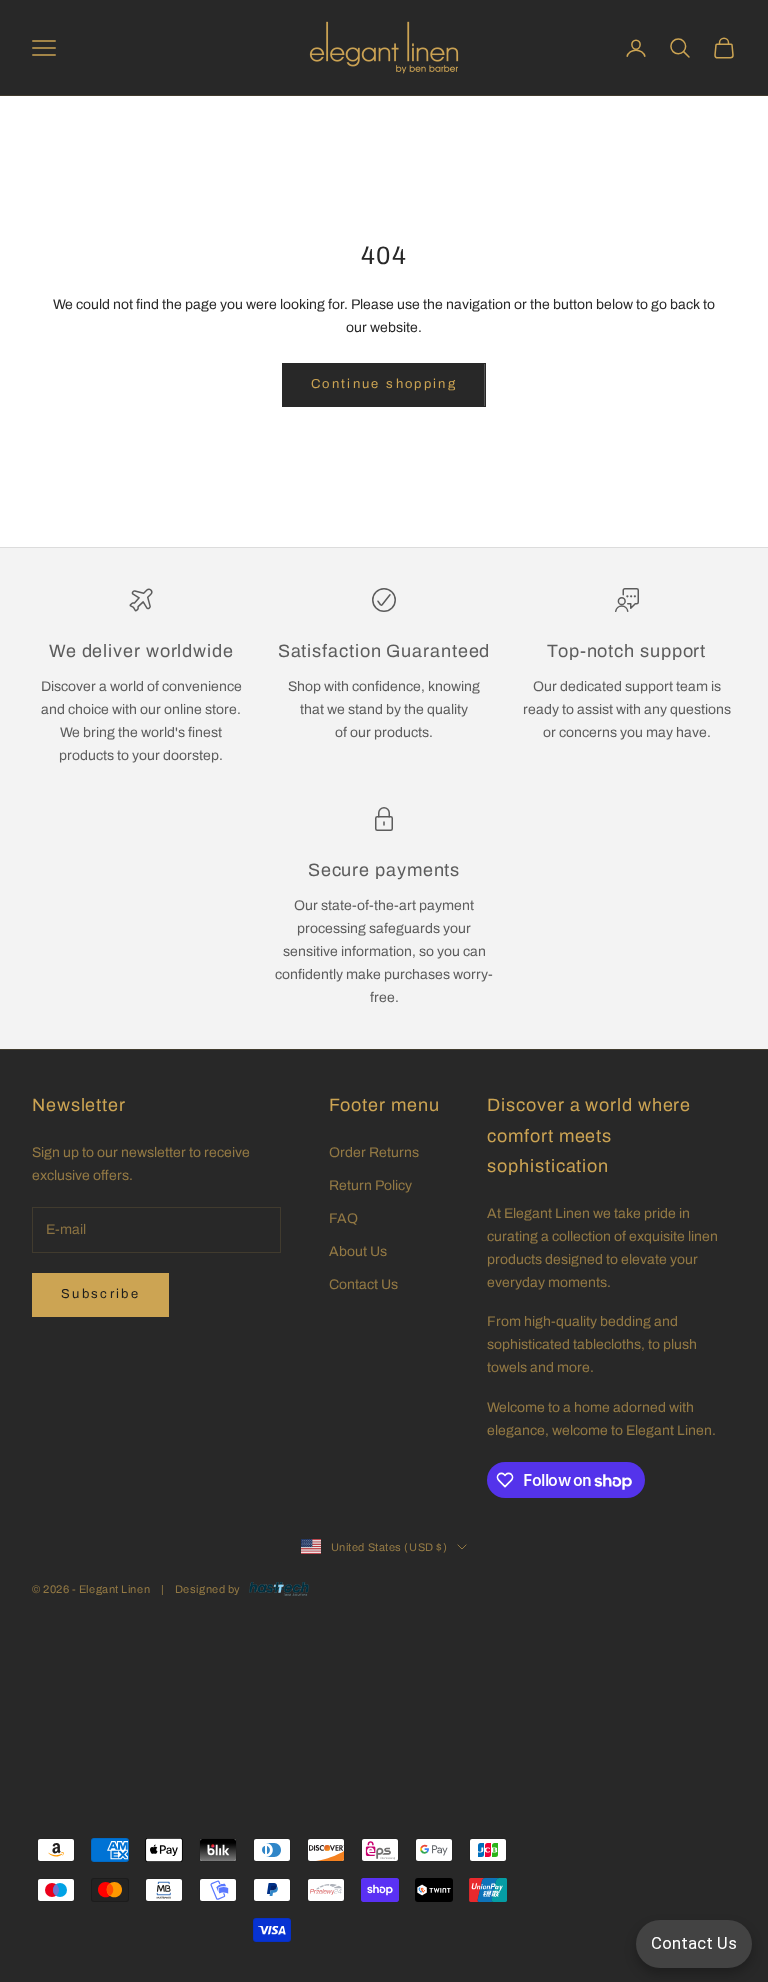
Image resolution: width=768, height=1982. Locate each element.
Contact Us (363, 1284)
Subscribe (100, 1294)
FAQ (343, 1218)
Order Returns (374, 1152)
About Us (358, 1251)
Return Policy (370, 1185)
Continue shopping (384, 384)
